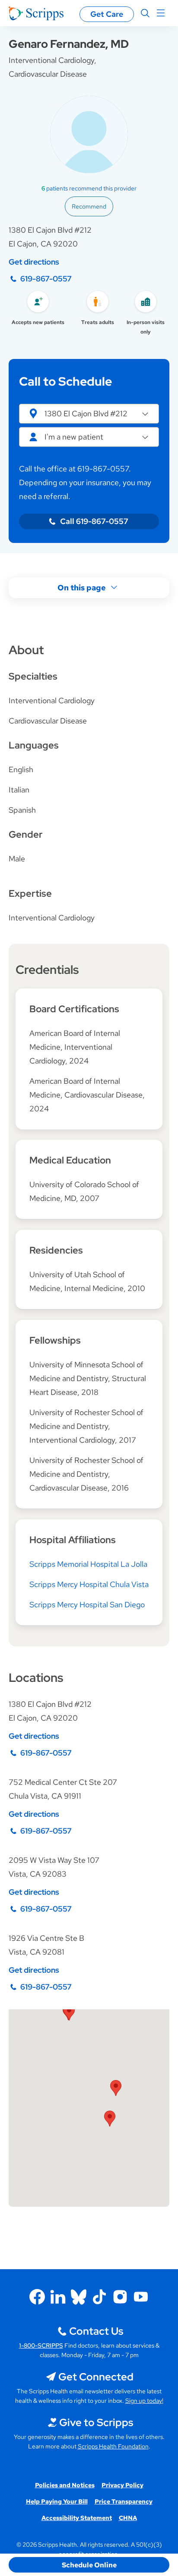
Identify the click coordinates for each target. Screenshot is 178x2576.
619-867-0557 (46, 279)
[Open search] (145, 13)
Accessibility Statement (77, 2518)
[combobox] (89, 437)
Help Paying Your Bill (57, 2501)
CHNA (128, 2518)
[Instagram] (120, 2297)
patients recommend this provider (89, 188)
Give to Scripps (96, 2422)
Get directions (34, 262)
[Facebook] (37, 2297)
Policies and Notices (65, 2485)
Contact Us (96, 2331)
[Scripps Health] (36, 13)
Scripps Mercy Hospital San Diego (87, 1605)
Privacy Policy (122, 2485)
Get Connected (96, 2377)
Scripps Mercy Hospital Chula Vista (89, 1584)
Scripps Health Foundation (113, 2446)
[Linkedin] (58, 2297)
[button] (89, 414)
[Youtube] (141, 2297)
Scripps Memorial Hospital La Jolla (88, 1564)
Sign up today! (144, 2401)
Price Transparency (124, 2501)
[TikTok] (99, 2297)
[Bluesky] (79, 2297)
